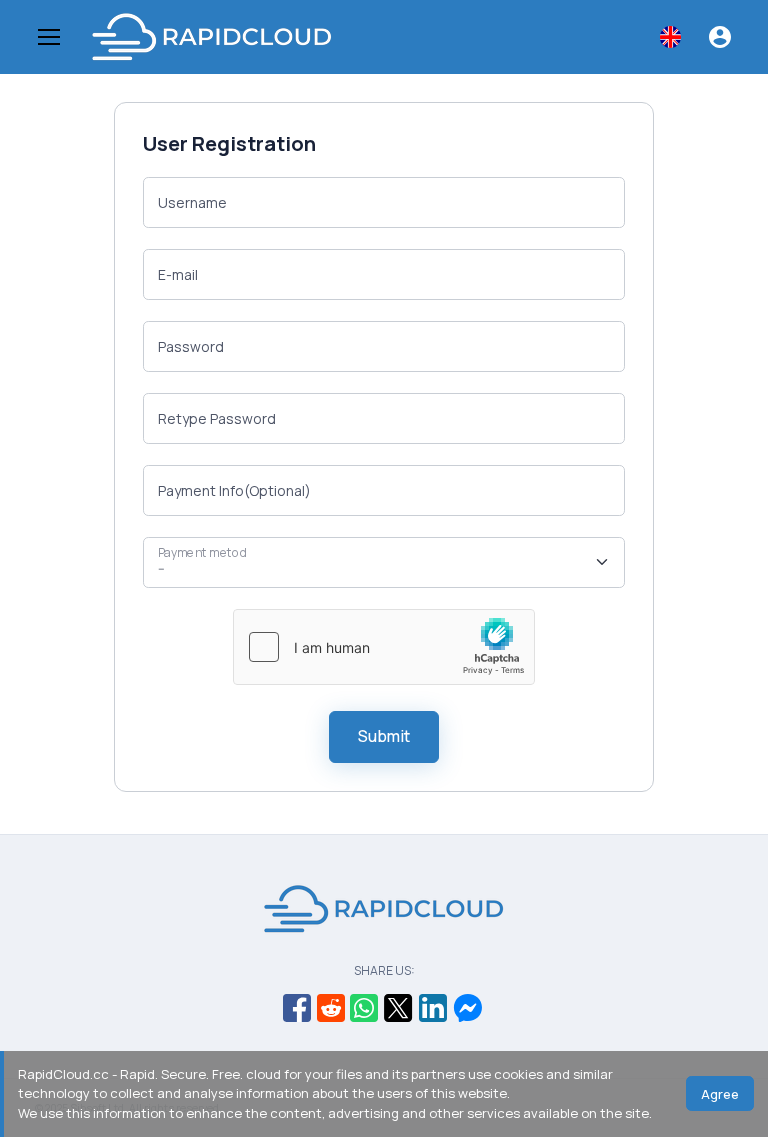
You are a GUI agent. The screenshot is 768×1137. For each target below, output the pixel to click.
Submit (384, 736)
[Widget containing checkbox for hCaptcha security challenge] (384, 647)
